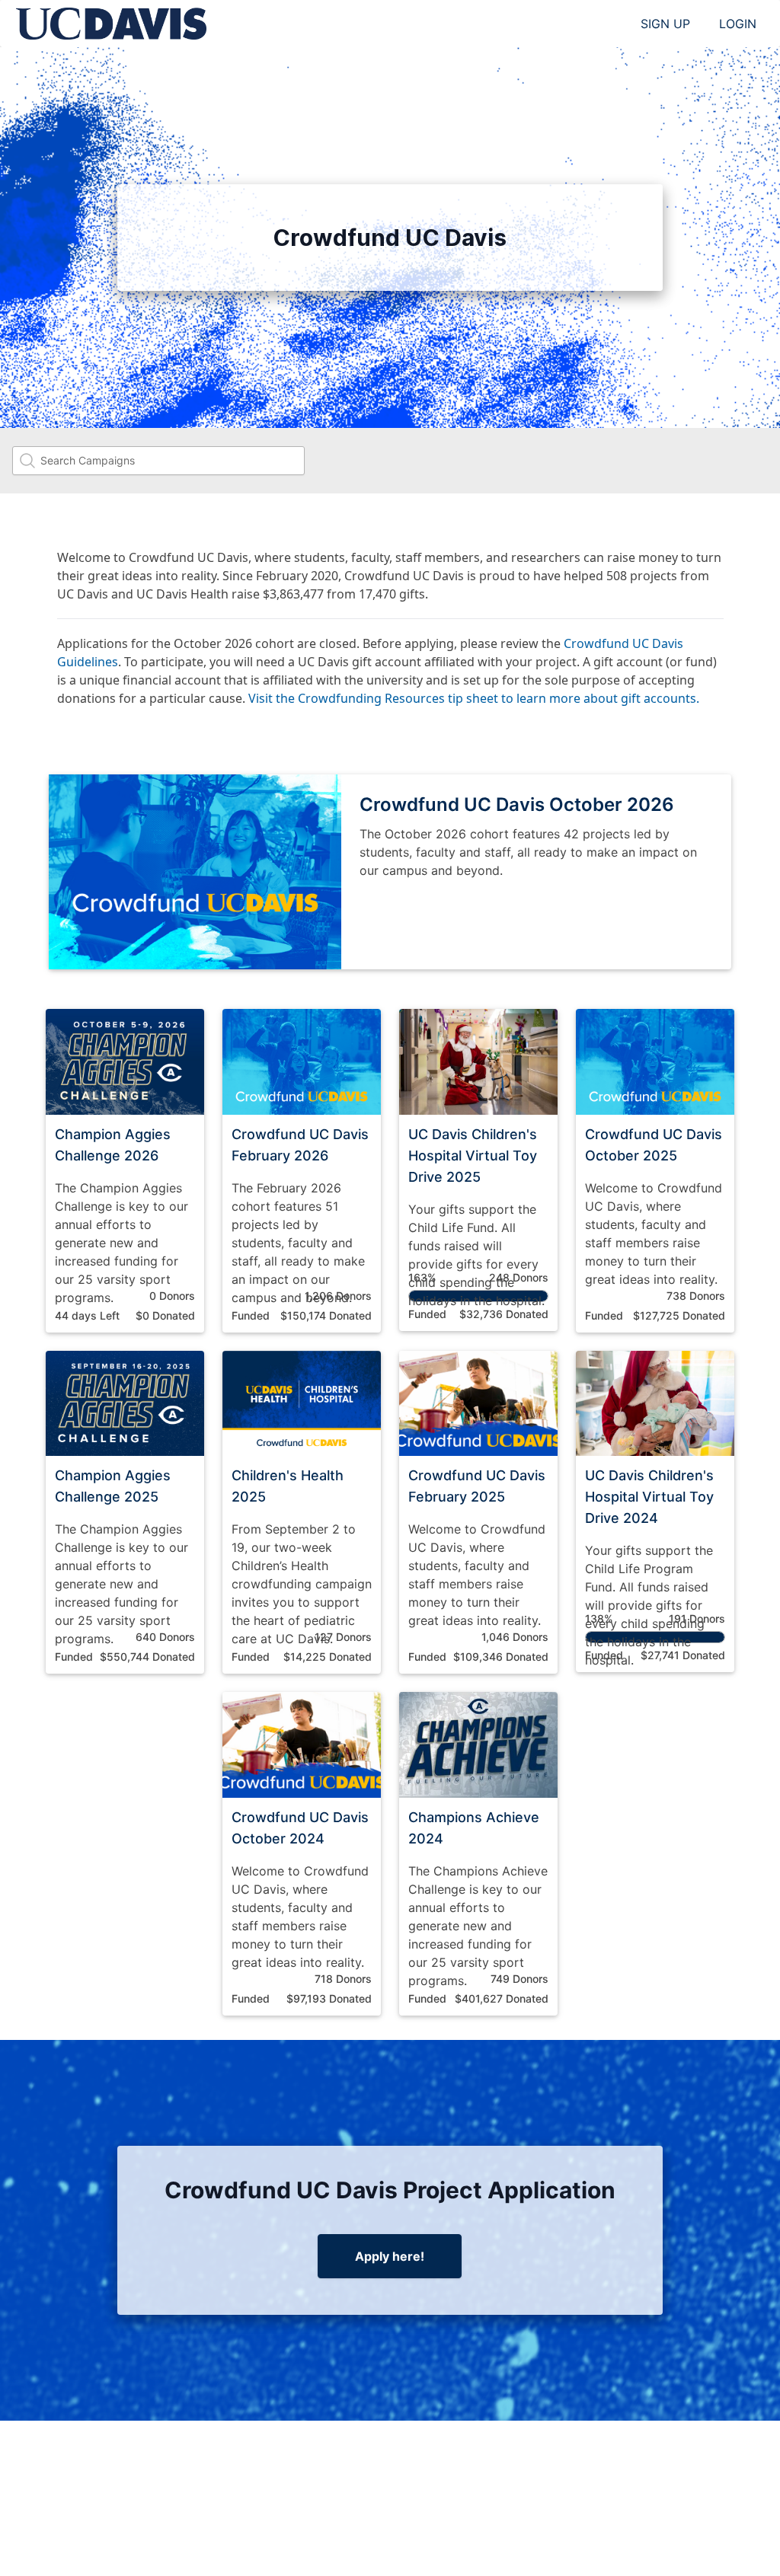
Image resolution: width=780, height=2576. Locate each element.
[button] (125, 1171)
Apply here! (390, 2256)
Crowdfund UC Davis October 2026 (517, 804)
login (738, 24)
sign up (665, 24)
